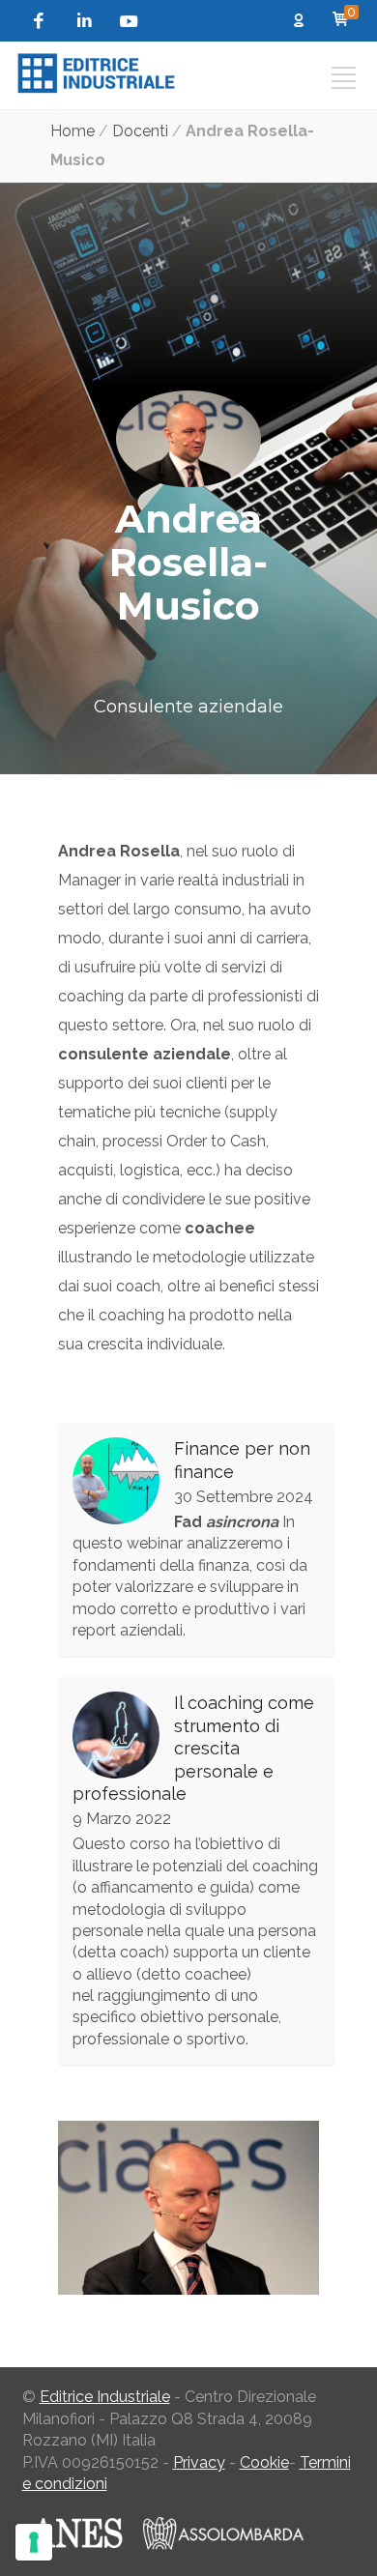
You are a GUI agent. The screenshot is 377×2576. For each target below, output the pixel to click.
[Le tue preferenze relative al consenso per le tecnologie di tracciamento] (34, 2542)
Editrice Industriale (105, 2397)
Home (72, 131)
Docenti (140, 131)
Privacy (199, 2462)
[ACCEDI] (303, 22)
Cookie (264, 2462)
